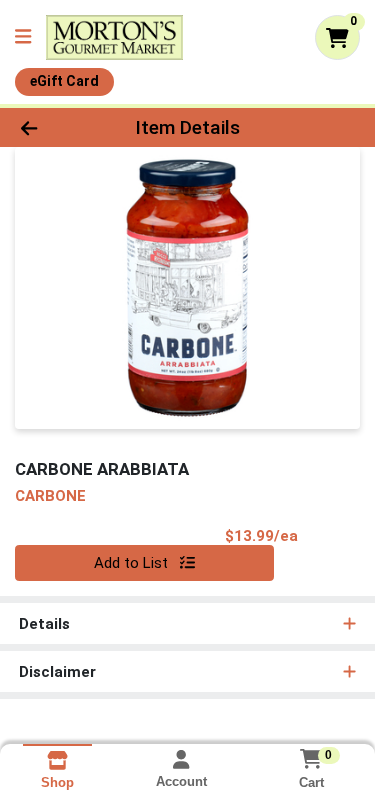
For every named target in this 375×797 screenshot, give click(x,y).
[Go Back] (58, 127)
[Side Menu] (23, 37)
